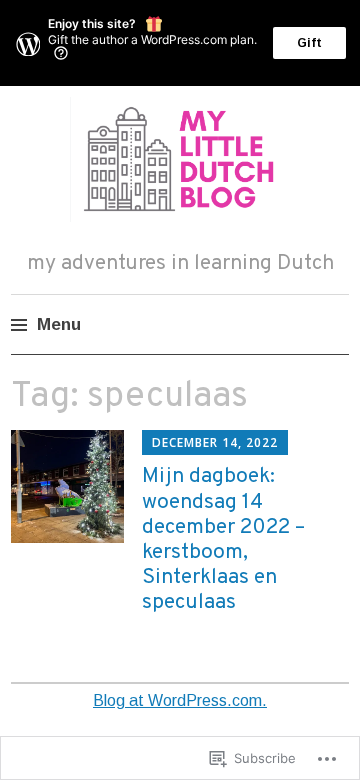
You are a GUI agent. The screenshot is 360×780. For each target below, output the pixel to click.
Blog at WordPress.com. (180, 700)
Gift (309, 43)
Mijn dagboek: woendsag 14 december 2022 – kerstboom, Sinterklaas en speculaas (223, 539)
